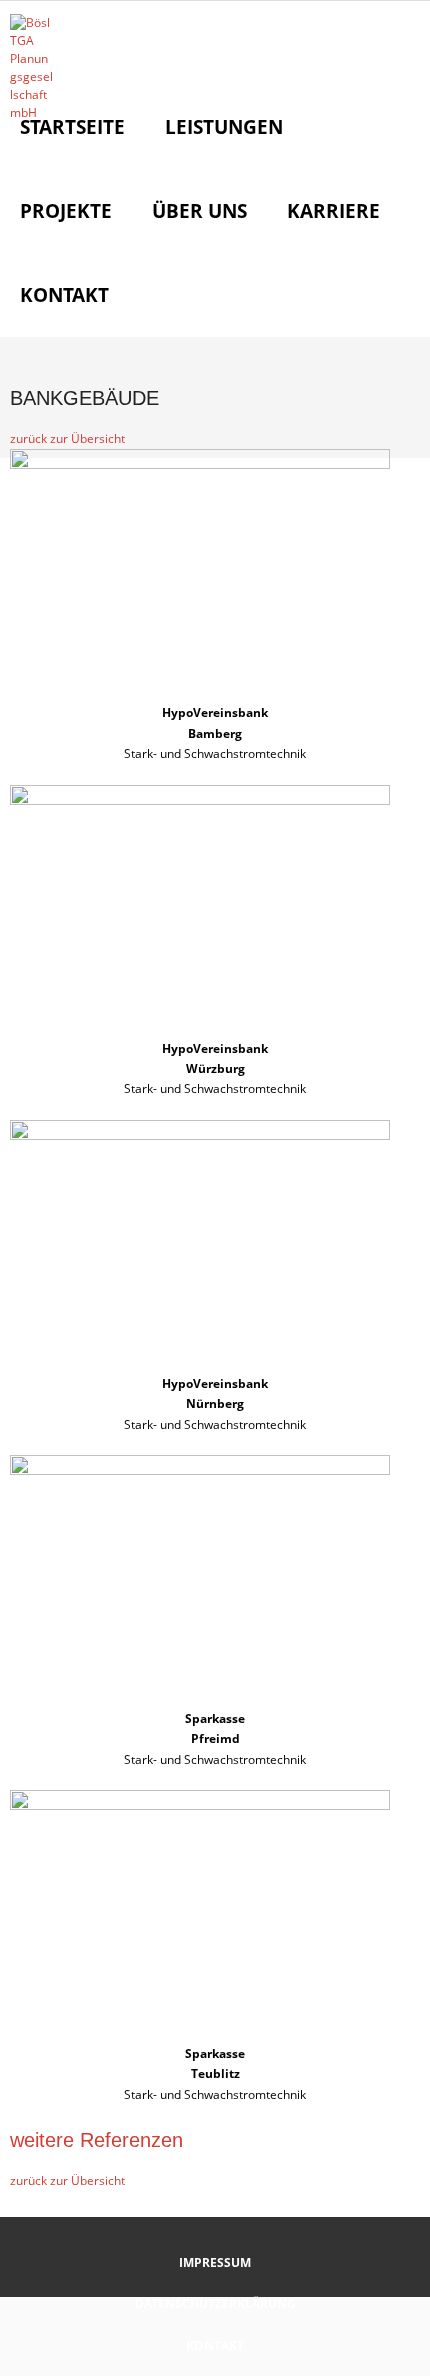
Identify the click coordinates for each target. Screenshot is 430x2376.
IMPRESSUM (215, 2262)
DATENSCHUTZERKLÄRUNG (215, 2303)
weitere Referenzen (96, 2140)
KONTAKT (215, 2345)
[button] (67, 438)
